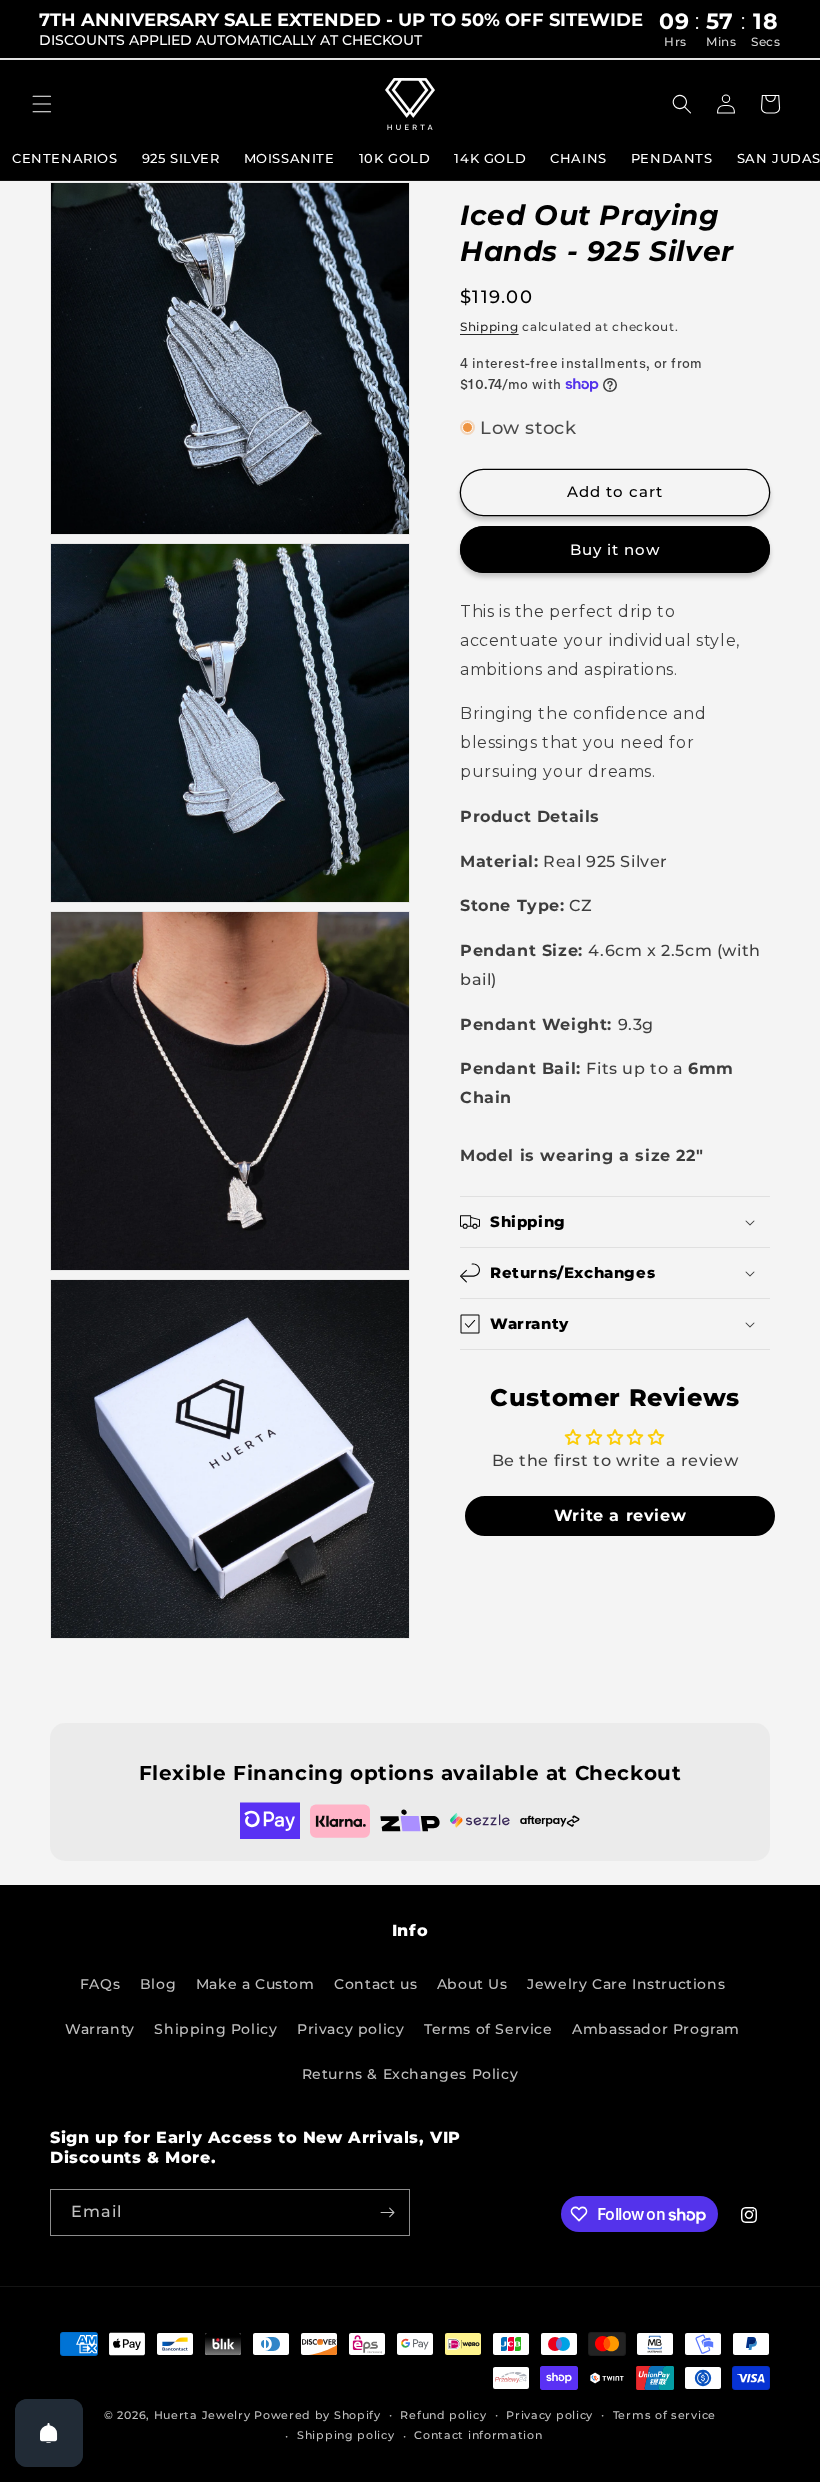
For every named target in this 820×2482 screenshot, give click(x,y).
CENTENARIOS (65, 158)
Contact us (375, 1984)
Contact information (478, 2435)
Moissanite (289, 158)
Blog (158, 1984)
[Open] (49, 2433)
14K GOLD (490, 158)
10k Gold (395, 158)
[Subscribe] (387, 2212)
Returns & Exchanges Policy (410, 2074)
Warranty (100, 2029)
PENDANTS (672, 158)
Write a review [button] (620, 1515)
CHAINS (578, 158)
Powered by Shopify (317, 2415)
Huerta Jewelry (202, 2415)
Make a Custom (255, 1984)
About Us (472, 1984)
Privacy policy (350, 2029)
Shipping (489, 326)
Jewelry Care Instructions (626, 1984)
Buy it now (615, 549)
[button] (42, 104)
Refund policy (443, 2415)
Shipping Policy (215, 2029)
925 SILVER (181, 158)
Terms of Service (488, 2029)
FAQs (100, 1984)
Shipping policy (346, 2435)
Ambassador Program (656, 2029)
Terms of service (664, 2415)
